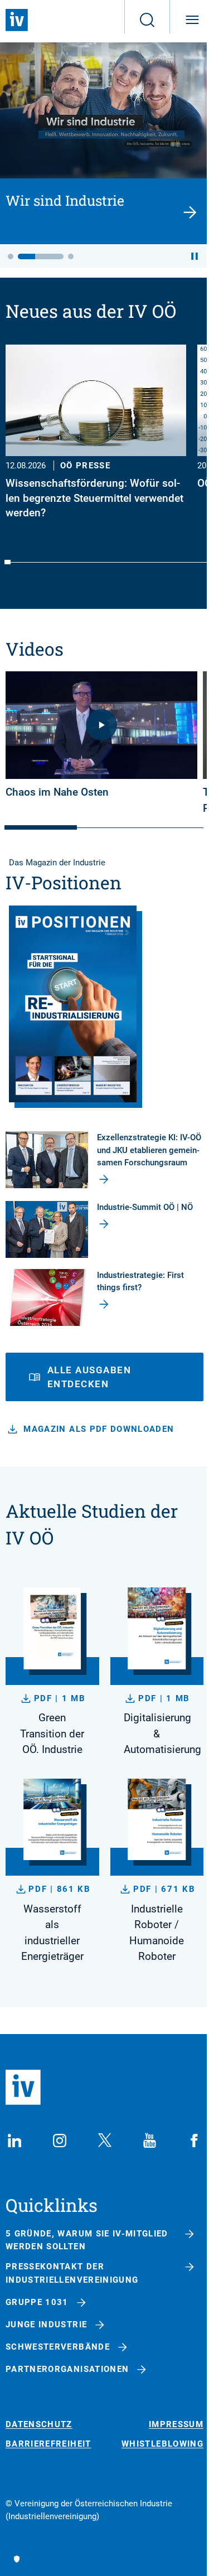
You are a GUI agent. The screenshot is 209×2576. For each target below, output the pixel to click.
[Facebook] (195, 2141)
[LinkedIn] (14, 2141)
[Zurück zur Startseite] (17, 20)
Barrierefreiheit (48, 2444)
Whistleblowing (162, 2444)
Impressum (176, 2425)
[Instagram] (60, 2141)
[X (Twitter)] (105, 2141)
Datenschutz (39, 2425)
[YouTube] (149, 2141)
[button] (11, 256)
